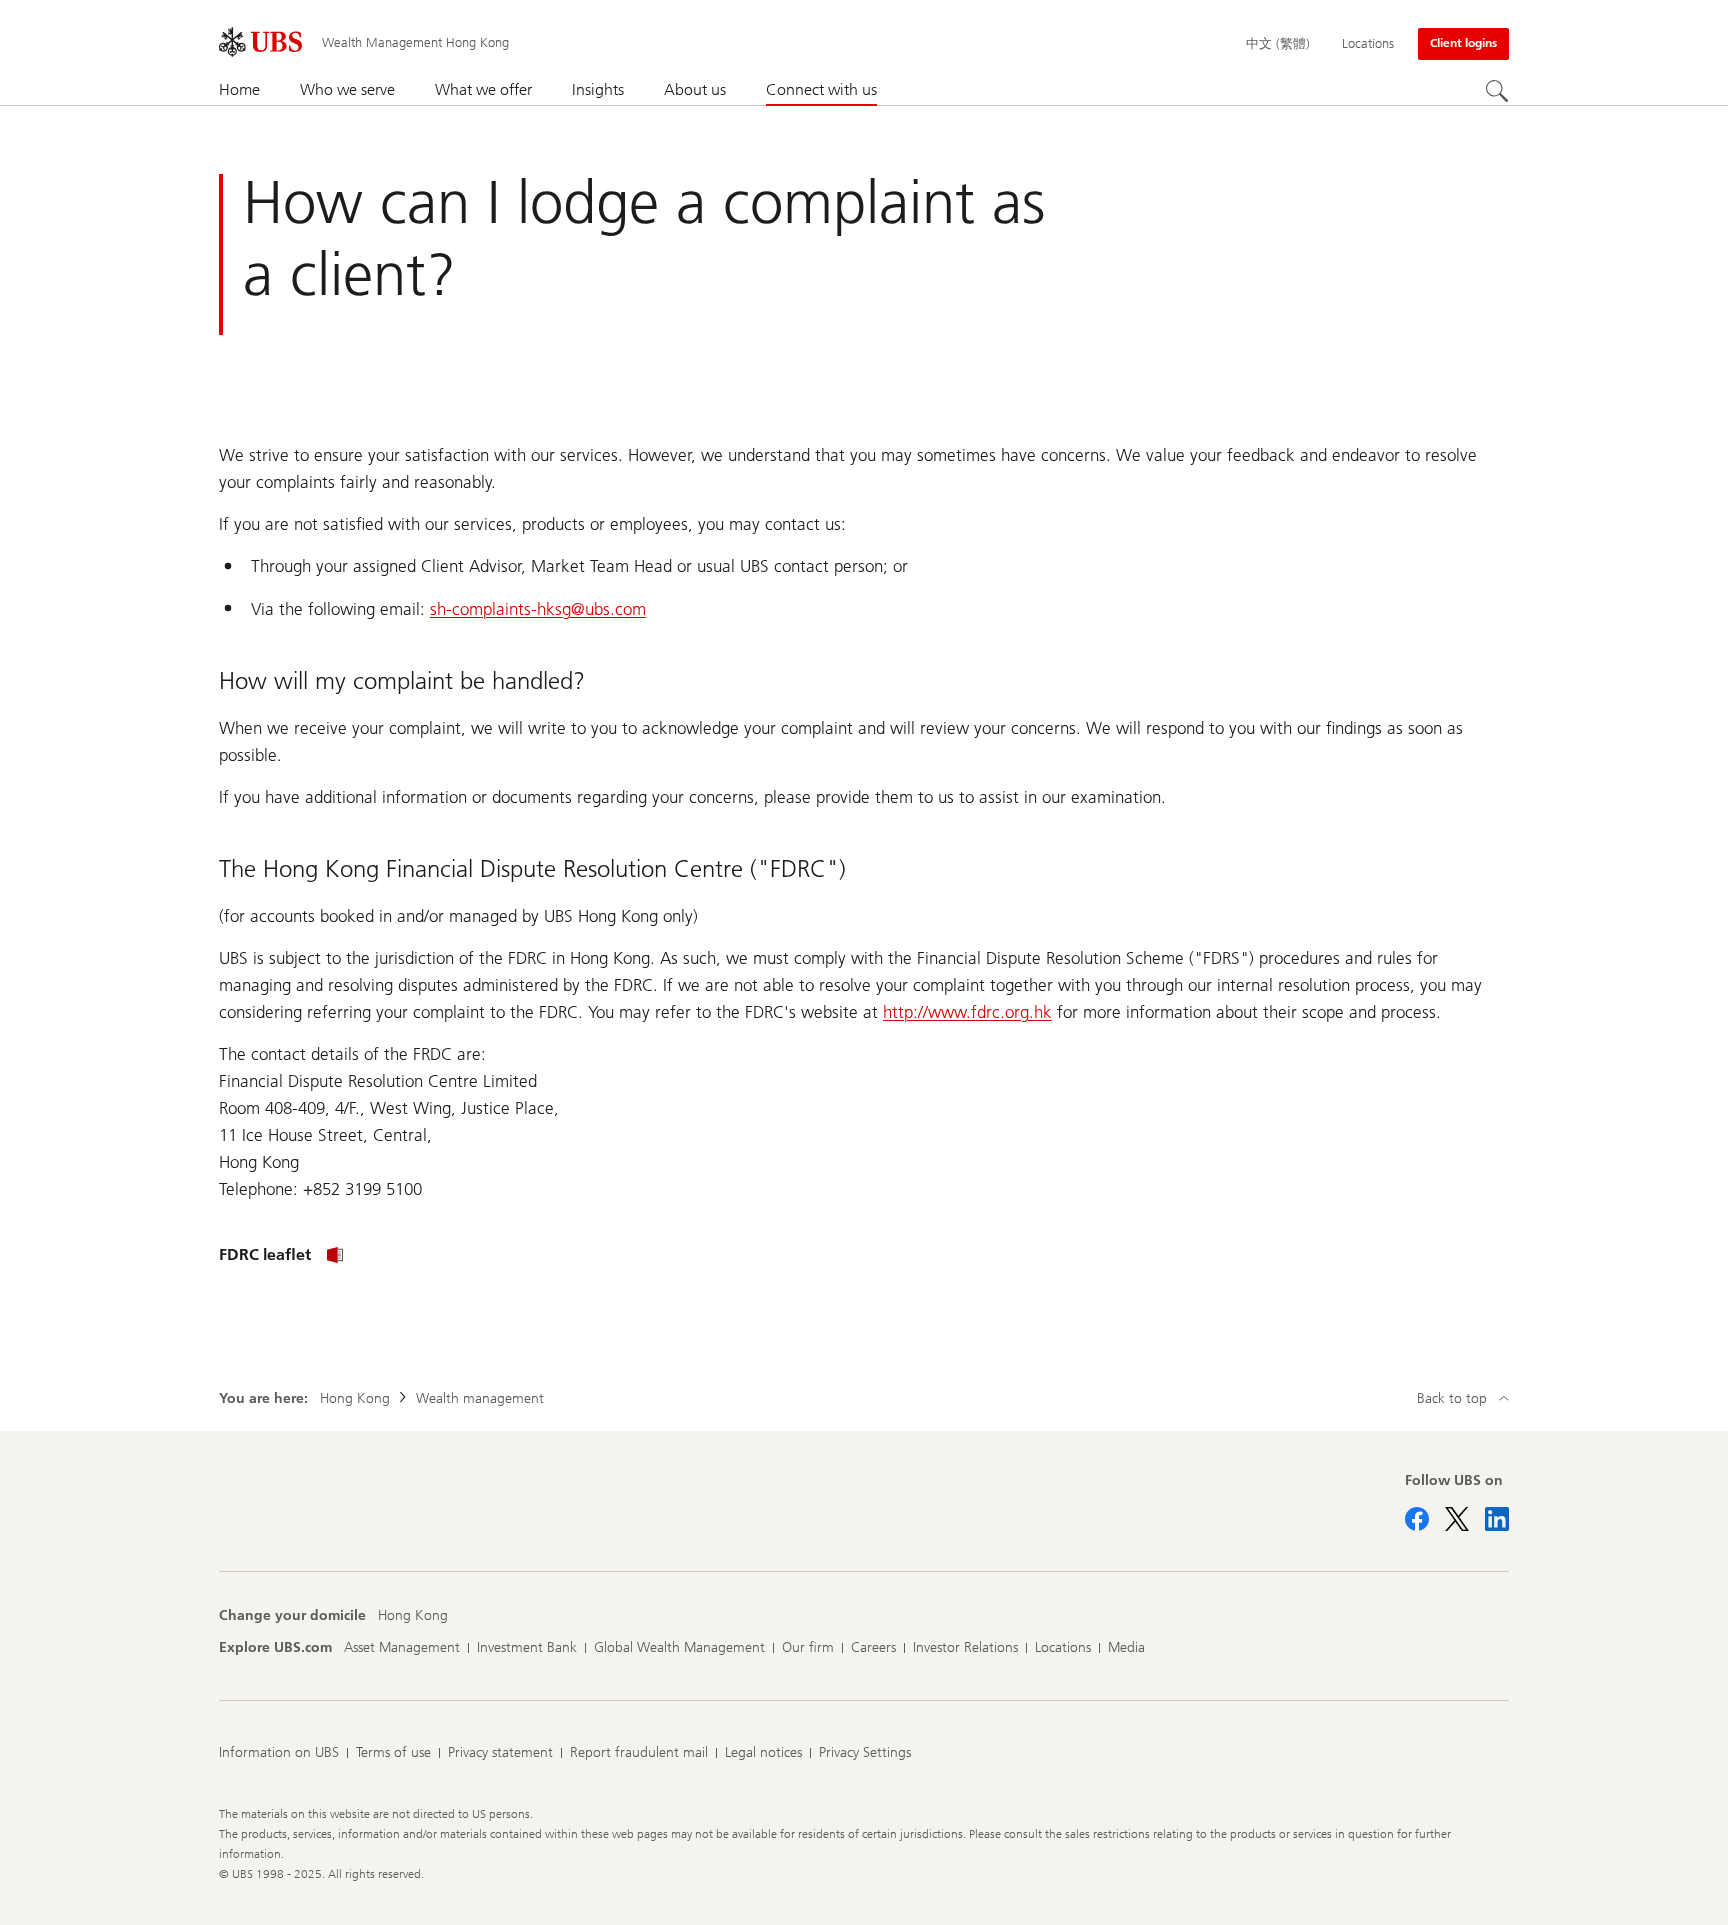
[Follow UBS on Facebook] (1417, 1519)
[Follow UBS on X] (1457, 1519)
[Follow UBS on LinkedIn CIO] (1497, 1519)
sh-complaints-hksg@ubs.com (538, 609)
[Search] (1497, 91)
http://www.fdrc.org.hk (967, 1012)
